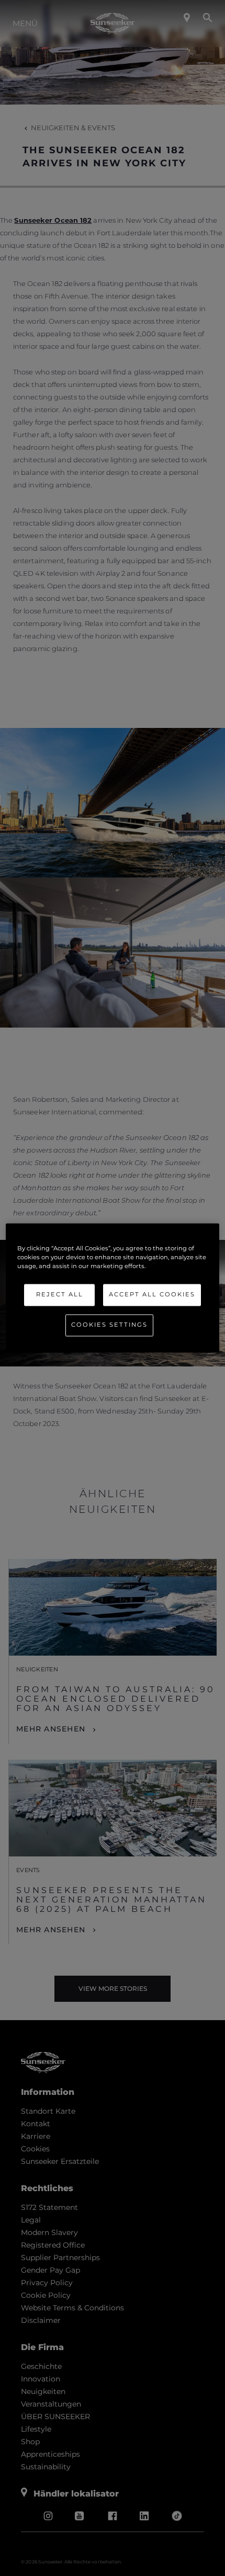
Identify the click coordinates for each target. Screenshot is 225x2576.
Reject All (60, 1295)
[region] (113, 1288)
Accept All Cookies (152, 1295)
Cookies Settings (109, 1325)
